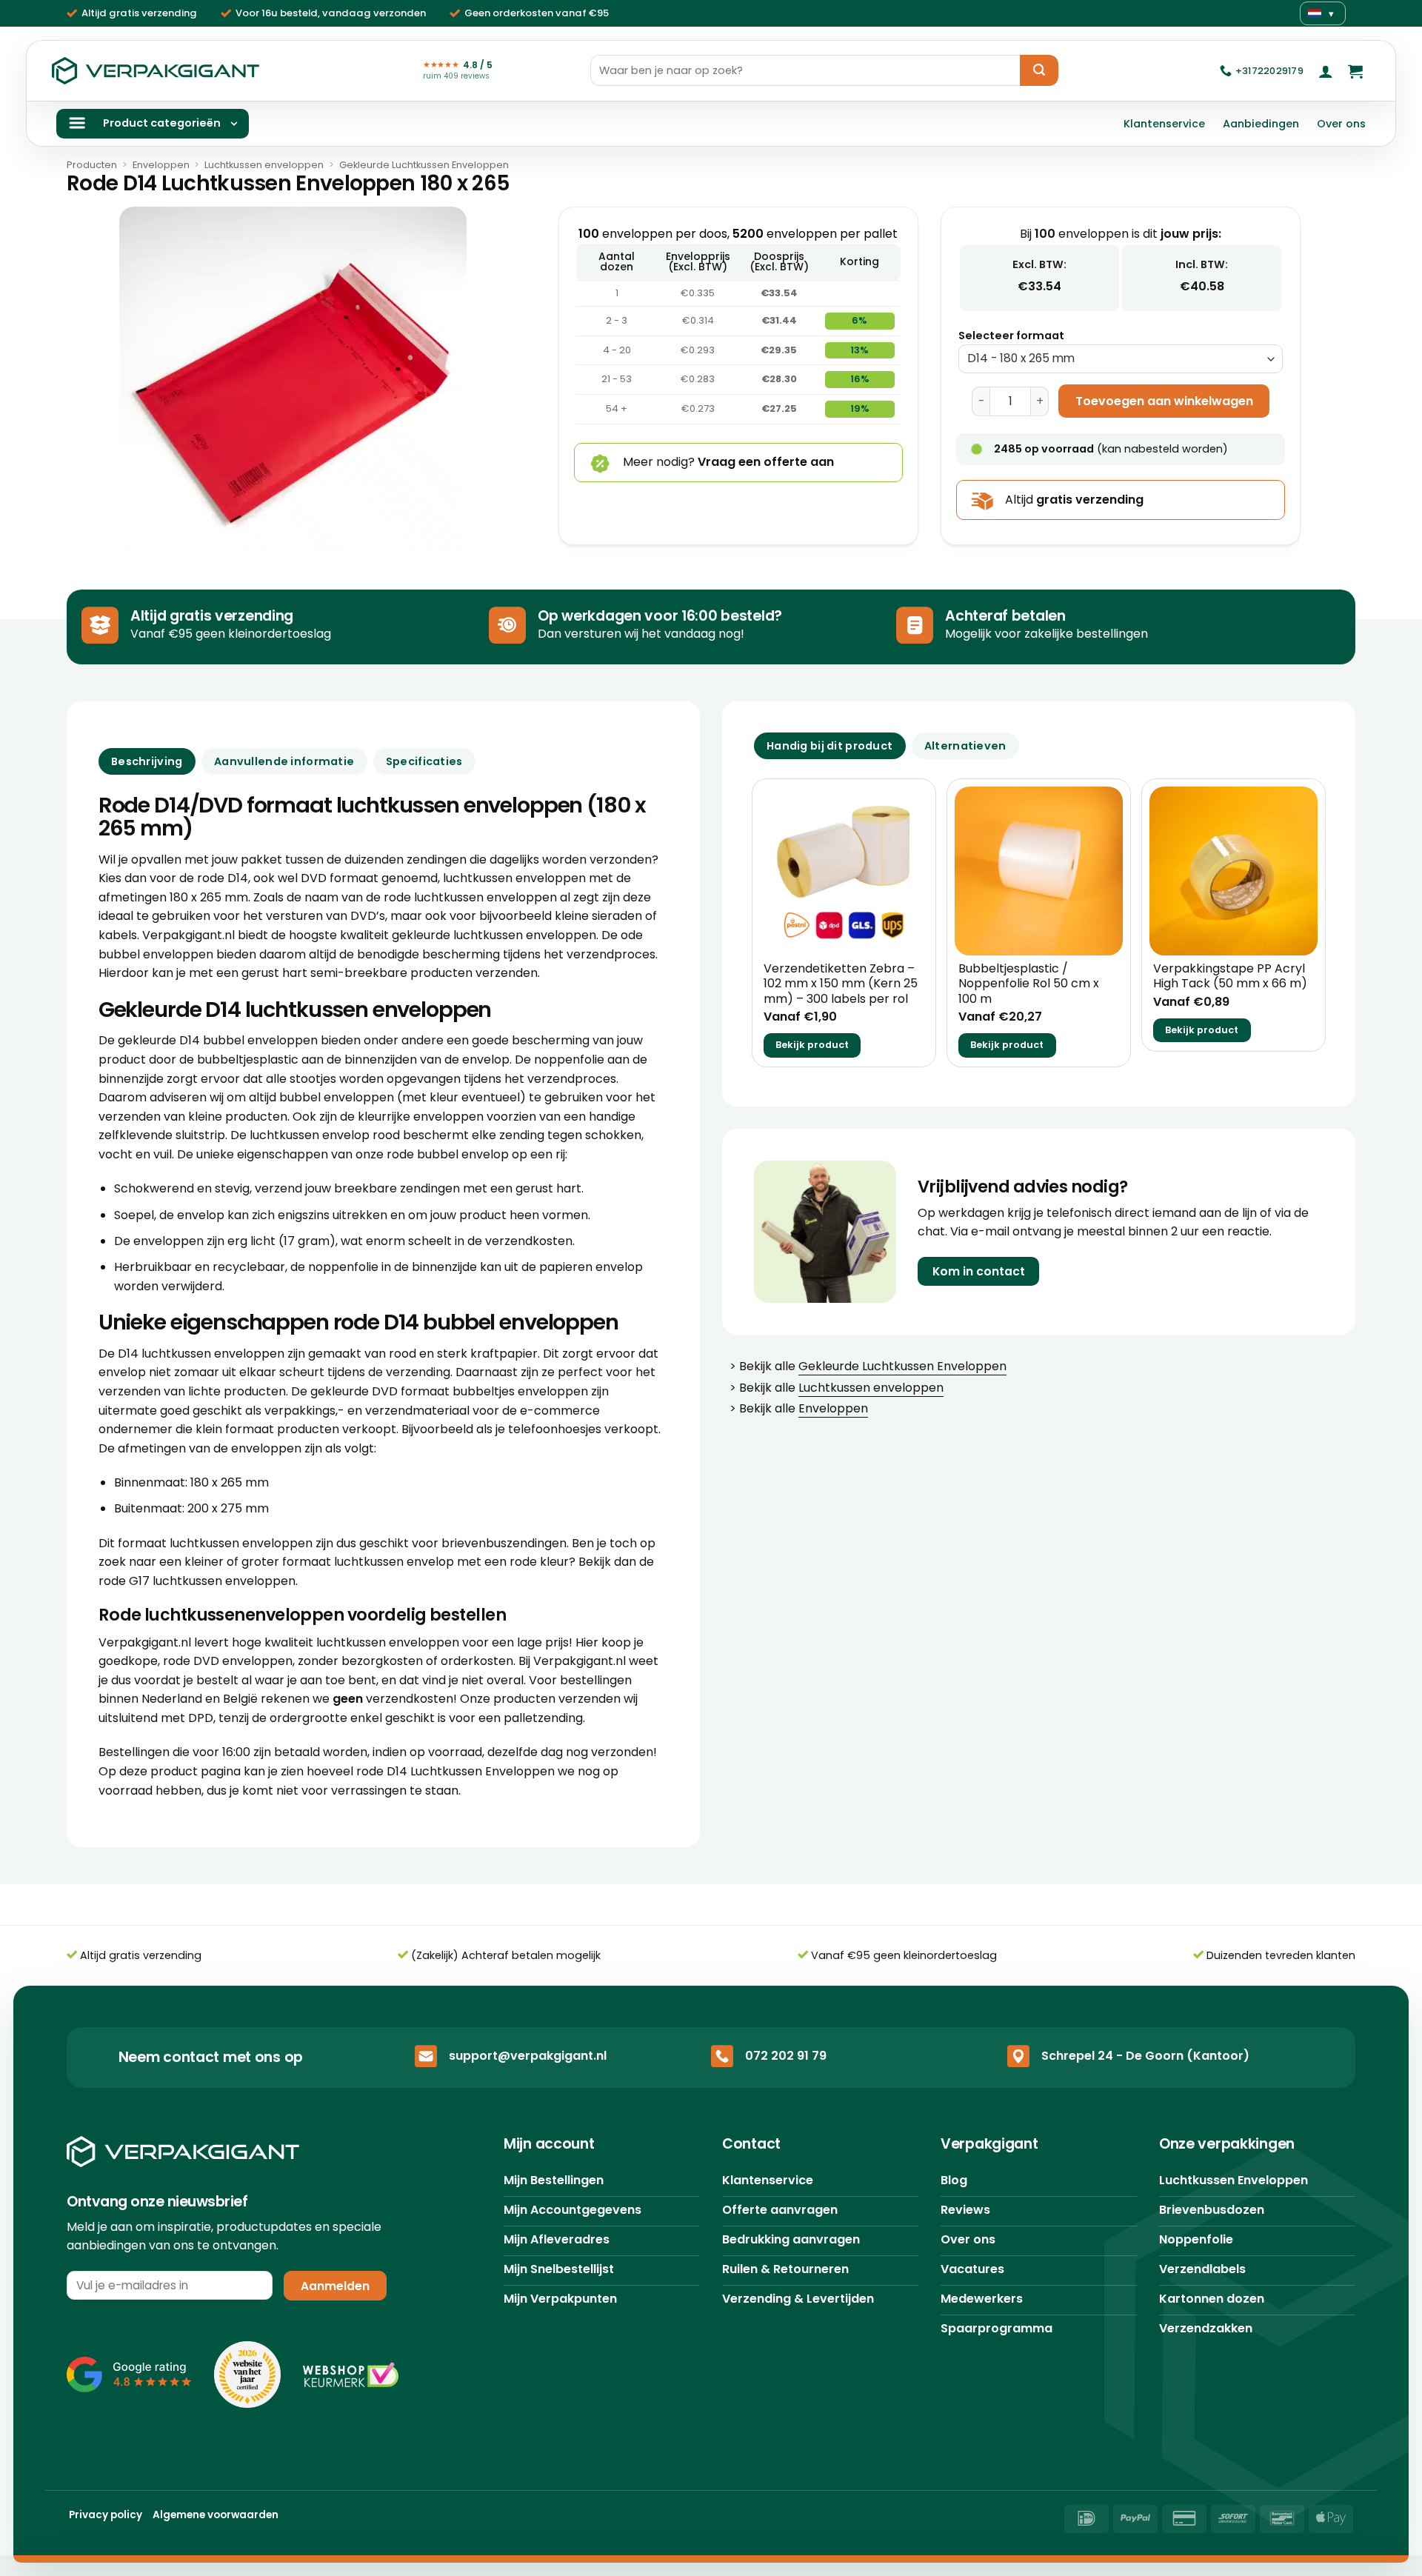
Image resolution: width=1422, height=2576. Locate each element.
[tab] (830, 746)
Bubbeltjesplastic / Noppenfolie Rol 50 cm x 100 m (1029, 984)
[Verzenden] (1039, 70)
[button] (1326, 71)
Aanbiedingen (1261, 124)
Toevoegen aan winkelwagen (1164, 401)
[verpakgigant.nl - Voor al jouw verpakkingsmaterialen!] (156, 71)
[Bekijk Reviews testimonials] (129, 2375)
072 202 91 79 (786, 2056)
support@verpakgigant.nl (528, 2056)
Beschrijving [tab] (147, 761)
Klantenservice (1164, 124)
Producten (92, 165)
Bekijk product (812, 1045)
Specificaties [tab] (424, 761)
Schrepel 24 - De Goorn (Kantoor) (1145, 2056)
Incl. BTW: (1202, 264)
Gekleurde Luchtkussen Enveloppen (424, 165)
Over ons (1341, 124)
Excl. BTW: (1039, 264)
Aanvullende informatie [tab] (284, 761)
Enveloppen (161, 165)
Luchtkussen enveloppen (264, 165)
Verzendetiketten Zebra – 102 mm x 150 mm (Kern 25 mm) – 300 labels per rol (841, 984)
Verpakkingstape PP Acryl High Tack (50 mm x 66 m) (1230, 977)
